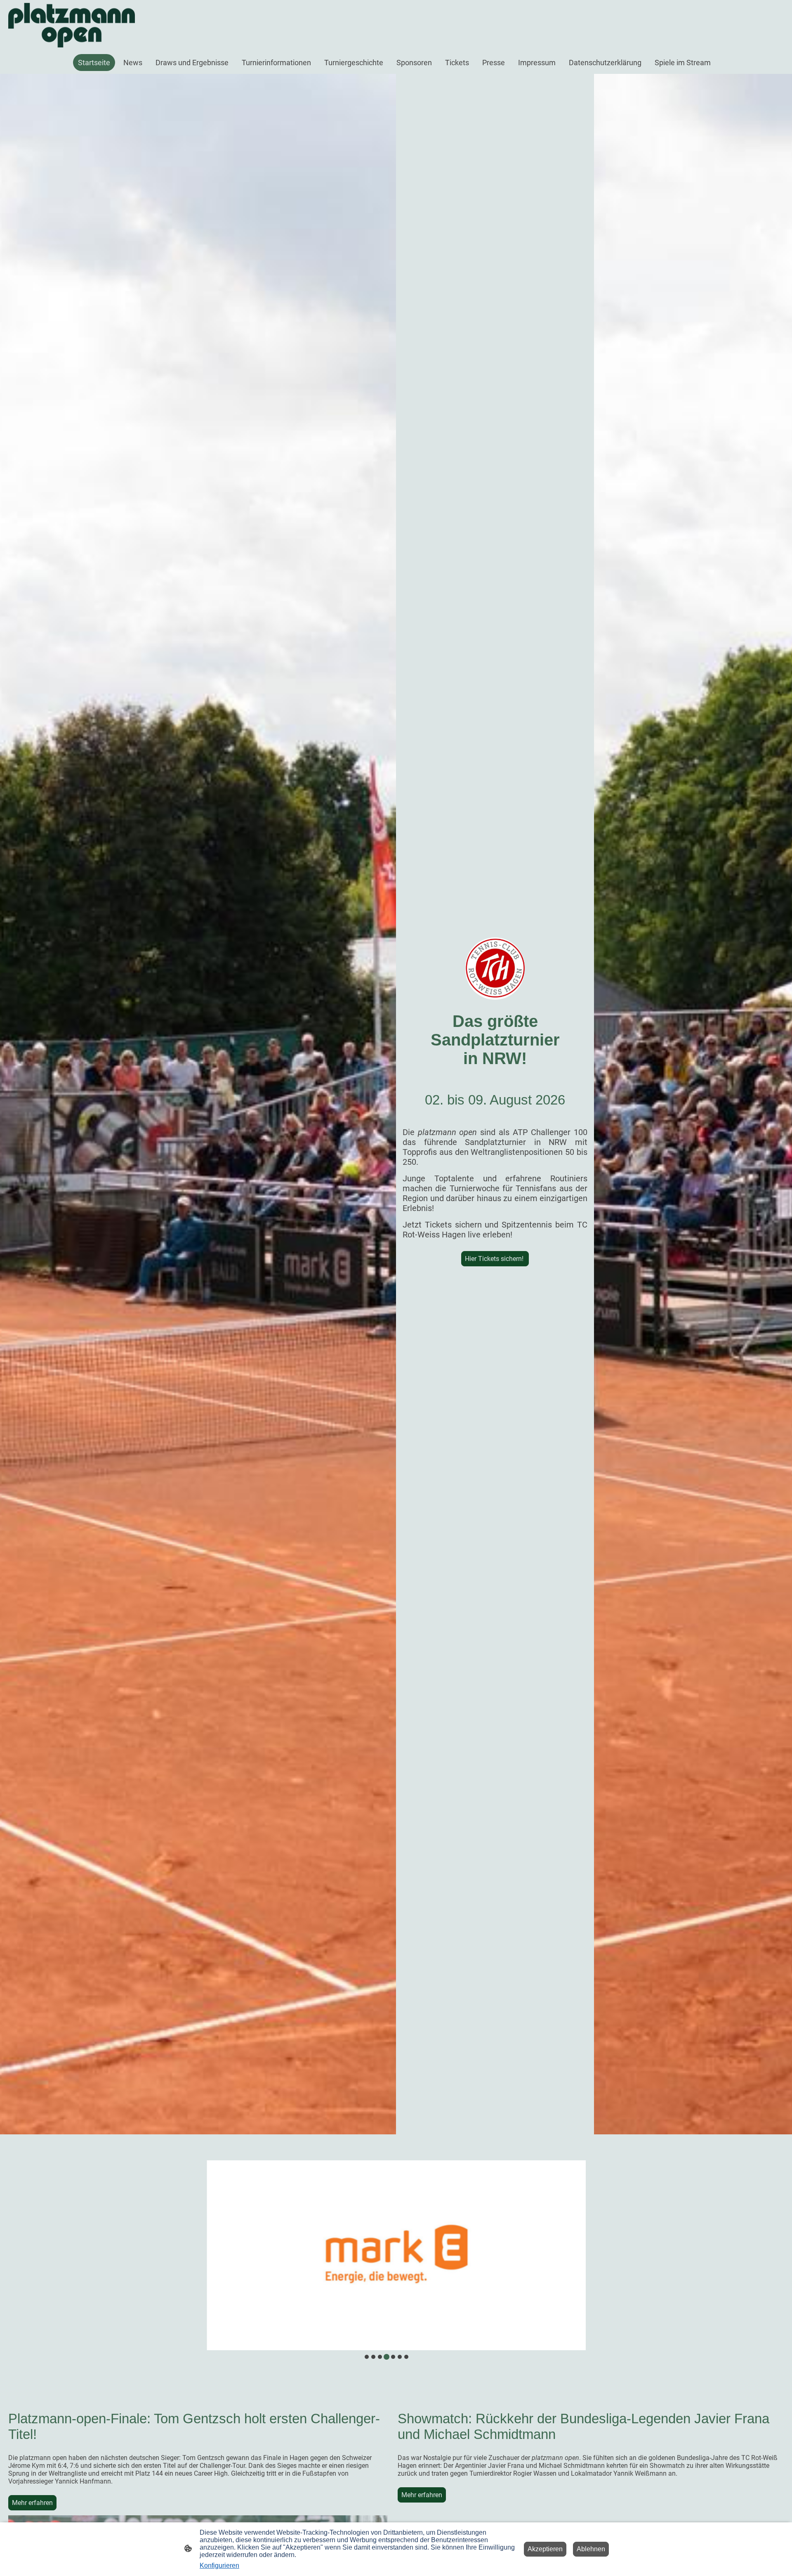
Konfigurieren (219, 2565)
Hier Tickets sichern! (495, 1259)
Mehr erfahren (32, 2503)
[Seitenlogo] (72, 25)
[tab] (367, 2357)
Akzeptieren (545, 2549)
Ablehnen (591, 2549)
